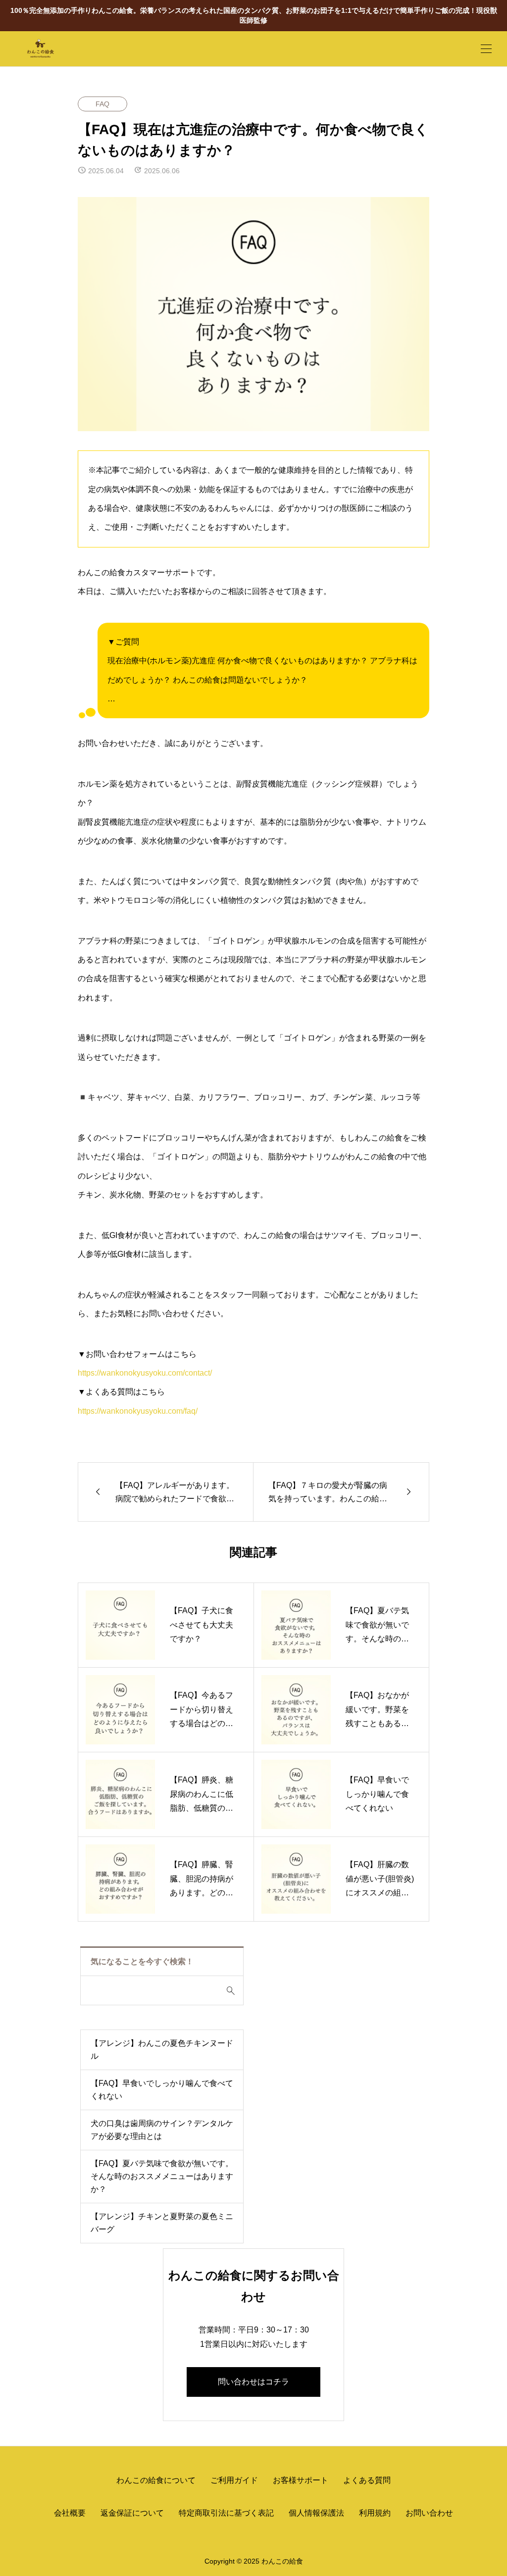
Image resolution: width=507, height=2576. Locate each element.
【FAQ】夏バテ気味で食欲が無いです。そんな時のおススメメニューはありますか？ (162, 2176)
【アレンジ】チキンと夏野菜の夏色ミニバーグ (162, 2223)
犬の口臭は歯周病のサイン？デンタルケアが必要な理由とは (162, 2130)
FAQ (102, 104)
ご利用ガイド (234, 2480)
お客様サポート (301, 2480)
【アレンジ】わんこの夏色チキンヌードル (162, 2050)
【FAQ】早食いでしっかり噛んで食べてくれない (162, 2090)
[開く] (486, 49)
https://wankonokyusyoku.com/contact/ (145, 1373)
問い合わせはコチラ (253, 2382)
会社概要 (70, 2513)
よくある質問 (367, 2480)
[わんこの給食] (79, 49)
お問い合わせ (429, 2513)
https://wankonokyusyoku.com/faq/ (138, 1411)
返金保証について (132, 2513)
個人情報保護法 (316, 2513)
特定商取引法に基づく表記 (226, 2513)
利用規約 (375, 2513)
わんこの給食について (156, 2480)
